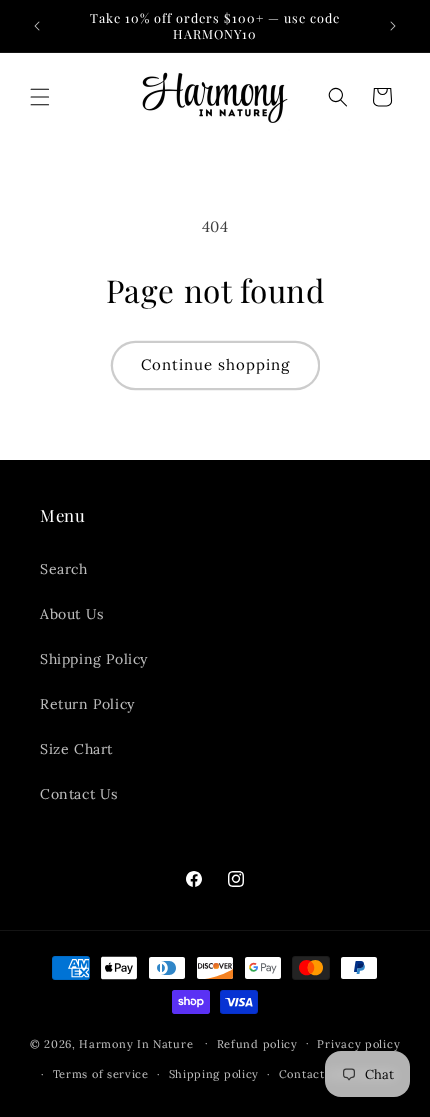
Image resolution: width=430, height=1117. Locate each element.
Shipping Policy (94, 659)
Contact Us (79, 794)
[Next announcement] (393, 26)
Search (64, 569)
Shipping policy (214, 1074)
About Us (72, 614)
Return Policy (87, 704)
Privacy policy (358, 1044)
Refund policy (257, 1044)
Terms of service (101, 1074)
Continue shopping (215, 364)
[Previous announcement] (37, 26)
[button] (40, 97)
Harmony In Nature (136, 1043)
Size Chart (76, 749)
